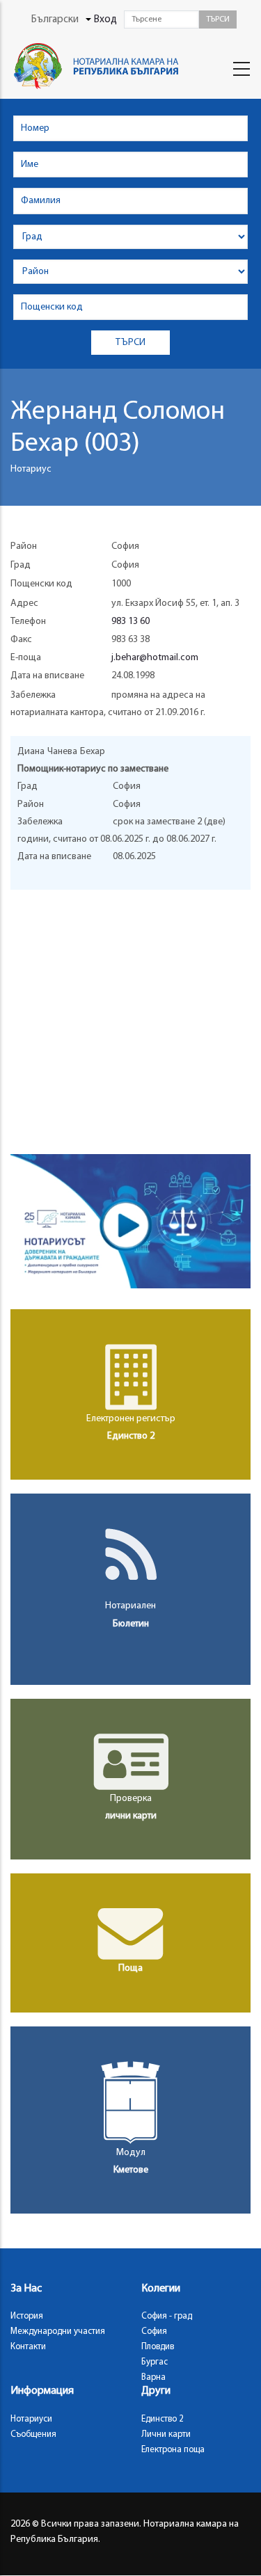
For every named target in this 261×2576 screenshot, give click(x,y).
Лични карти (166, 2434)
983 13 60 (130, 622)
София (154, 2331)
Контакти (28, 2347)
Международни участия (58, 2331)
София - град (167, 2316)
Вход (105, 20)
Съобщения (33, 2434)
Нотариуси (31, 2419)
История (27, 2316)
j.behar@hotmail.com (155, 658)
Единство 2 (163, 2419)
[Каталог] (99, 66)
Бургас (155, 2362)
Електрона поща (173, 2450)
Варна (153, 2377)
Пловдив (158, 2347)
